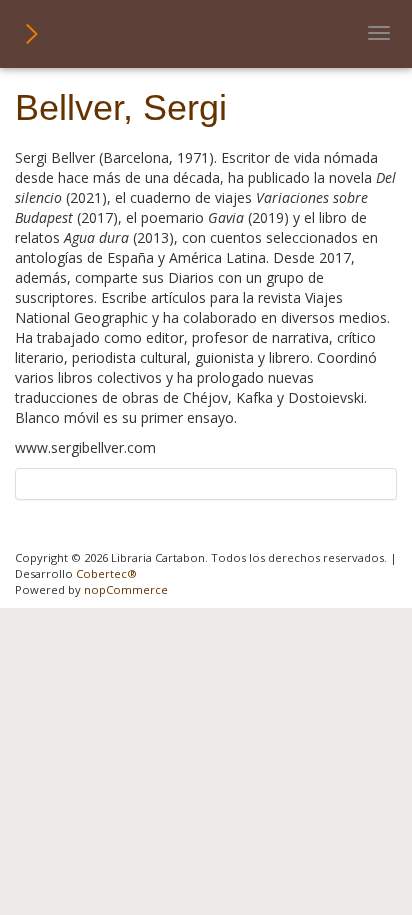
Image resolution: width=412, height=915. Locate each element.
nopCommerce (126, 589)
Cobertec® (106, 573)
